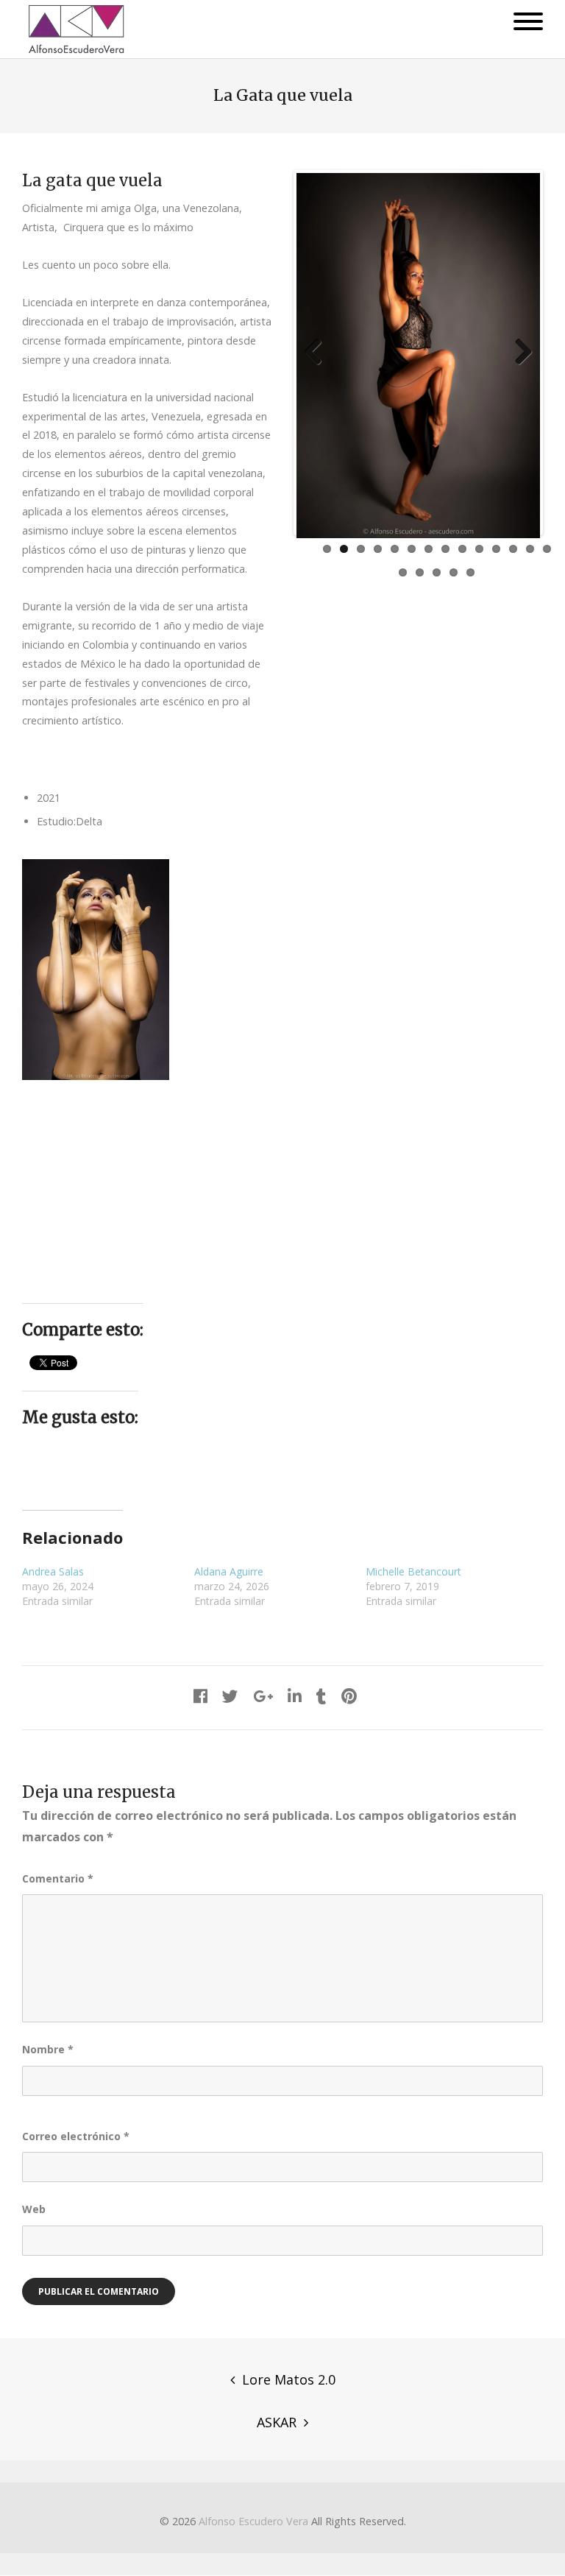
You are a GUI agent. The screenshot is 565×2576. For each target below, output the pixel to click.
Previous (319, 353)
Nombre (48, 2049)
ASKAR (277, 2422)
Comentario (58, 1878)
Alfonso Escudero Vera (253, 2521)
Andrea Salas (53, 1571)
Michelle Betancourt (413, 1571)
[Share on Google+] (263, 1696)
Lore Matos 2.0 (289, 2379)
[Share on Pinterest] (349, 1696)
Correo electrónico (76, 2136)
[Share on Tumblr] (321, 1696)
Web (34, 2209)
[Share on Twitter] (230, 1696)
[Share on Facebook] (200, 1696)
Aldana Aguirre (229, 1571)
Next (518, 353)
